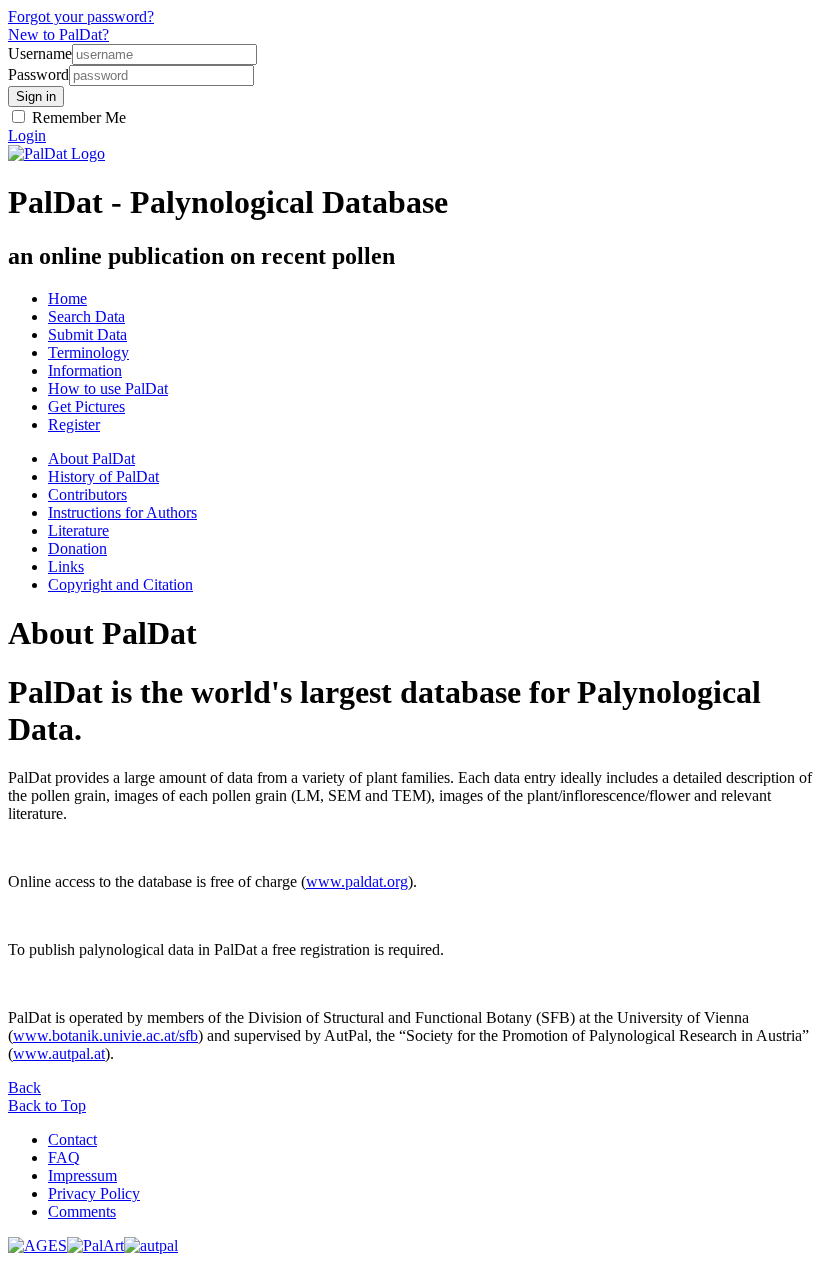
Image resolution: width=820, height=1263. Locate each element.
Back (24, 1087)
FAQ (64, 1157)
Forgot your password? (81, 16)
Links (66, 566)
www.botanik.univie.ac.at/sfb (105, 1035)
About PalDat (91, 458)
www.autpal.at (59, 1053)
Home (67, 298)
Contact (72, 1139)
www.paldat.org (357, 881)
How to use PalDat (108, 388)
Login (27, 135)
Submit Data (87, 334)
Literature (78, 530)
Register (74, 424)
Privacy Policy (94, 1193)
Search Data (86, 316)
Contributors (87, 494)
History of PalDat (103, 476)
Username (40, 53)
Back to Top (47, 1105)
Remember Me (77, 117)
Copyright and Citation (120, 584)
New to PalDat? (58, 34)
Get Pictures (86, 406)
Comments (82, 1211)
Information (85, 370)
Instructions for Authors (122, 512)
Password (38, 74)
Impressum (82, 1175)
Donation (77, 548)
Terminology (88, 352)
